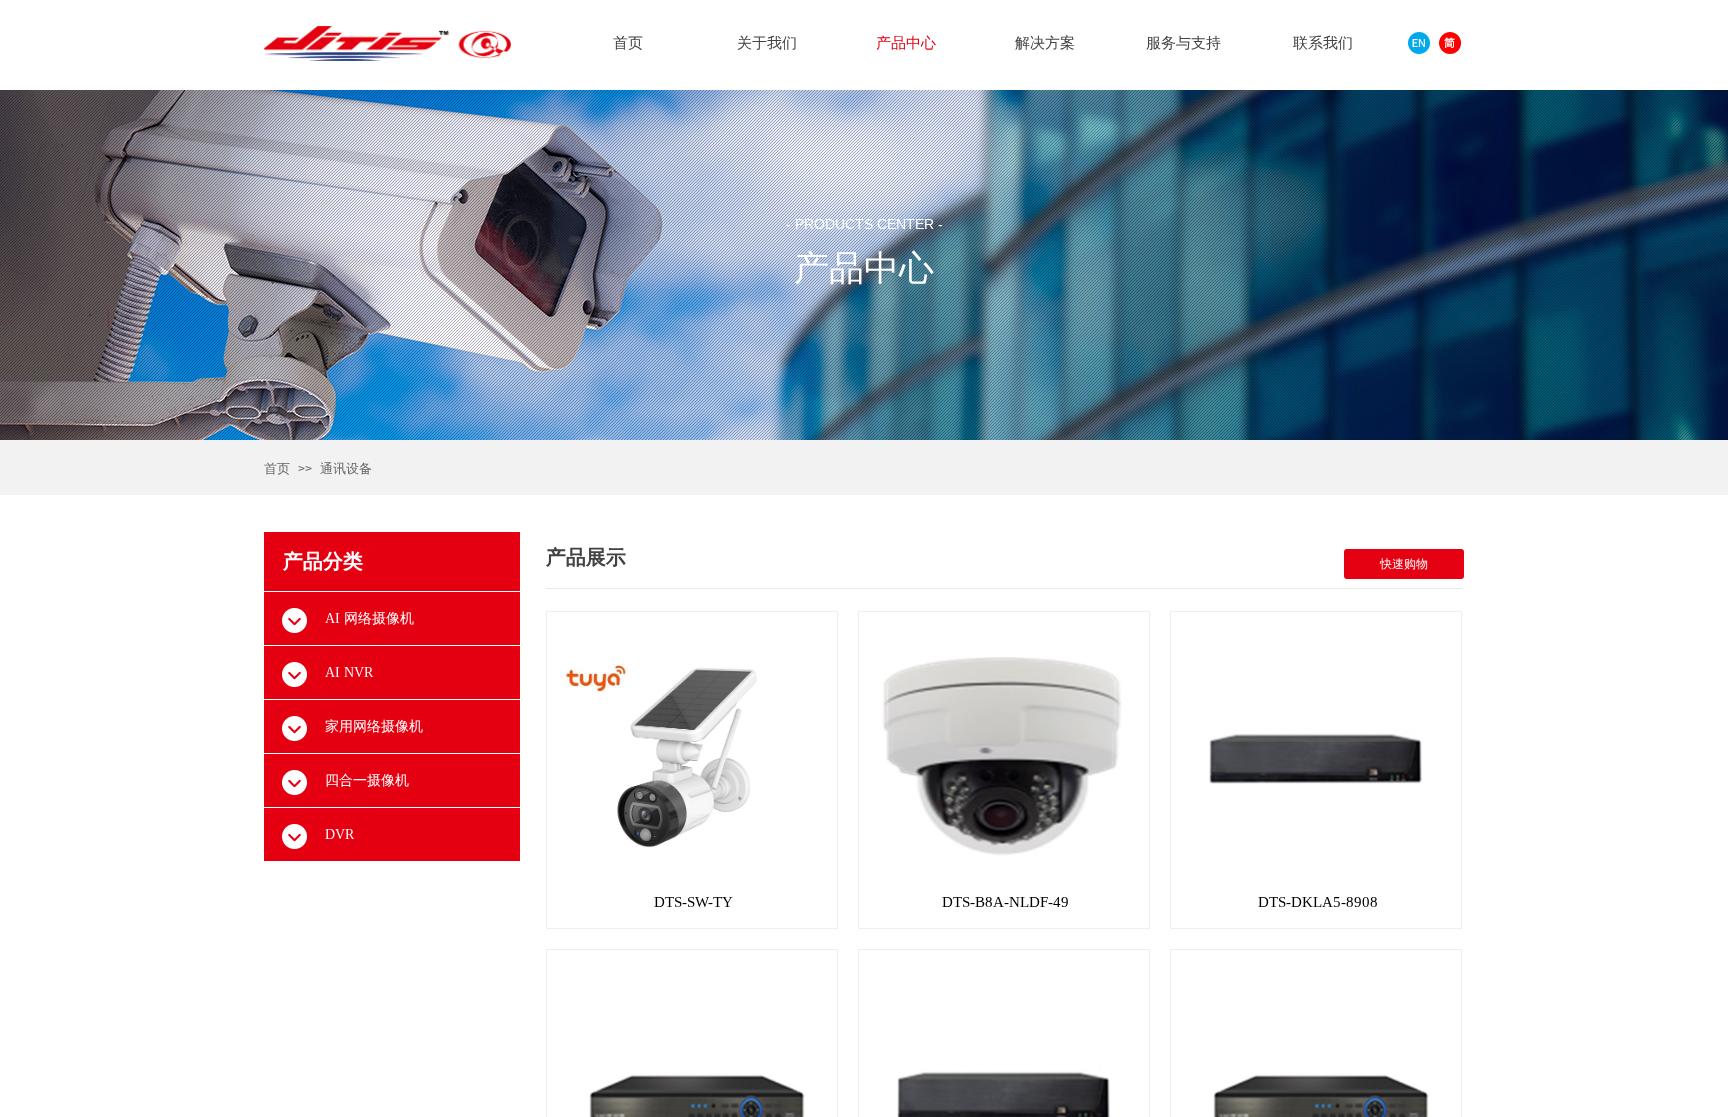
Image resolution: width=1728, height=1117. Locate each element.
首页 (277, 468)
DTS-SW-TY (693, 902)
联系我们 (1323, 43)
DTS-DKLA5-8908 (1318, 902)
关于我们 (767, 43)
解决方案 (1045, 43)
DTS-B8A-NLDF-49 (1005, 902)
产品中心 (906, 43)
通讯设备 (346, 468)
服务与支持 (1183, 43)
